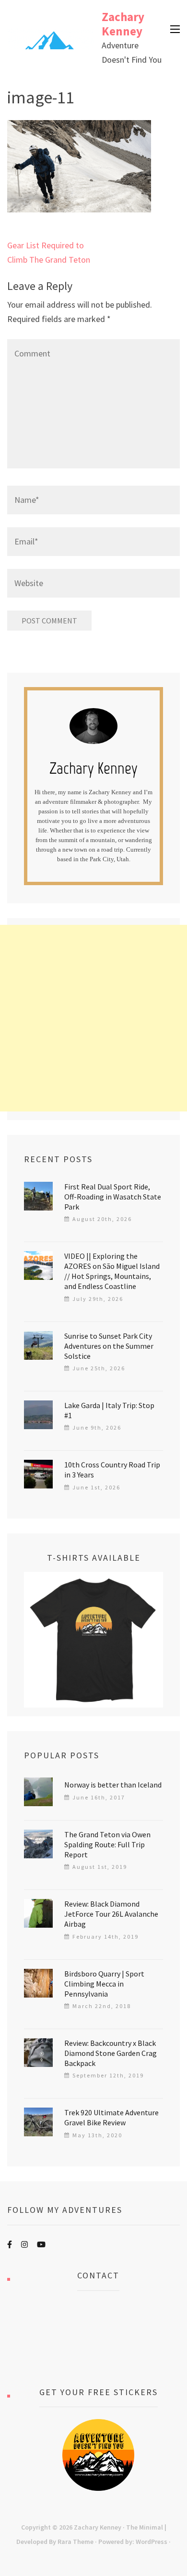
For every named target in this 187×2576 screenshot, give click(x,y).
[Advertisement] (93, 1018)
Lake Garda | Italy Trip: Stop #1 (109, 1410)
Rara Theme (76, 2542)
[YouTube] (41, 2244)
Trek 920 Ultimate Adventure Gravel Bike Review (111, 2117)
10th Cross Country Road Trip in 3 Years (112, 1470)
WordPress (152, 2542)
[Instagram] (24, 2244)
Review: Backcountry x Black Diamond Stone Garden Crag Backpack (111, 2053)
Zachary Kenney (123, 24)
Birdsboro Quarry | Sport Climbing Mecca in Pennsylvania (104, 1984)
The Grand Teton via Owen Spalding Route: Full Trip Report (107, 1844)
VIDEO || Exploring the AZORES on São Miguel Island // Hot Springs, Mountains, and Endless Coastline (112, 1271)
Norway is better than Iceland (113, 1785)
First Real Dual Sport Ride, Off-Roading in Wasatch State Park (113, 1197)
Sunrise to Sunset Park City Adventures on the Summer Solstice (109, 1346)
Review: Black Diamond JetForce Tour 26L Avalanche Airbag (111, 1914)
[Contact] (98, 2339)
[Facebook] (10, 2244)
